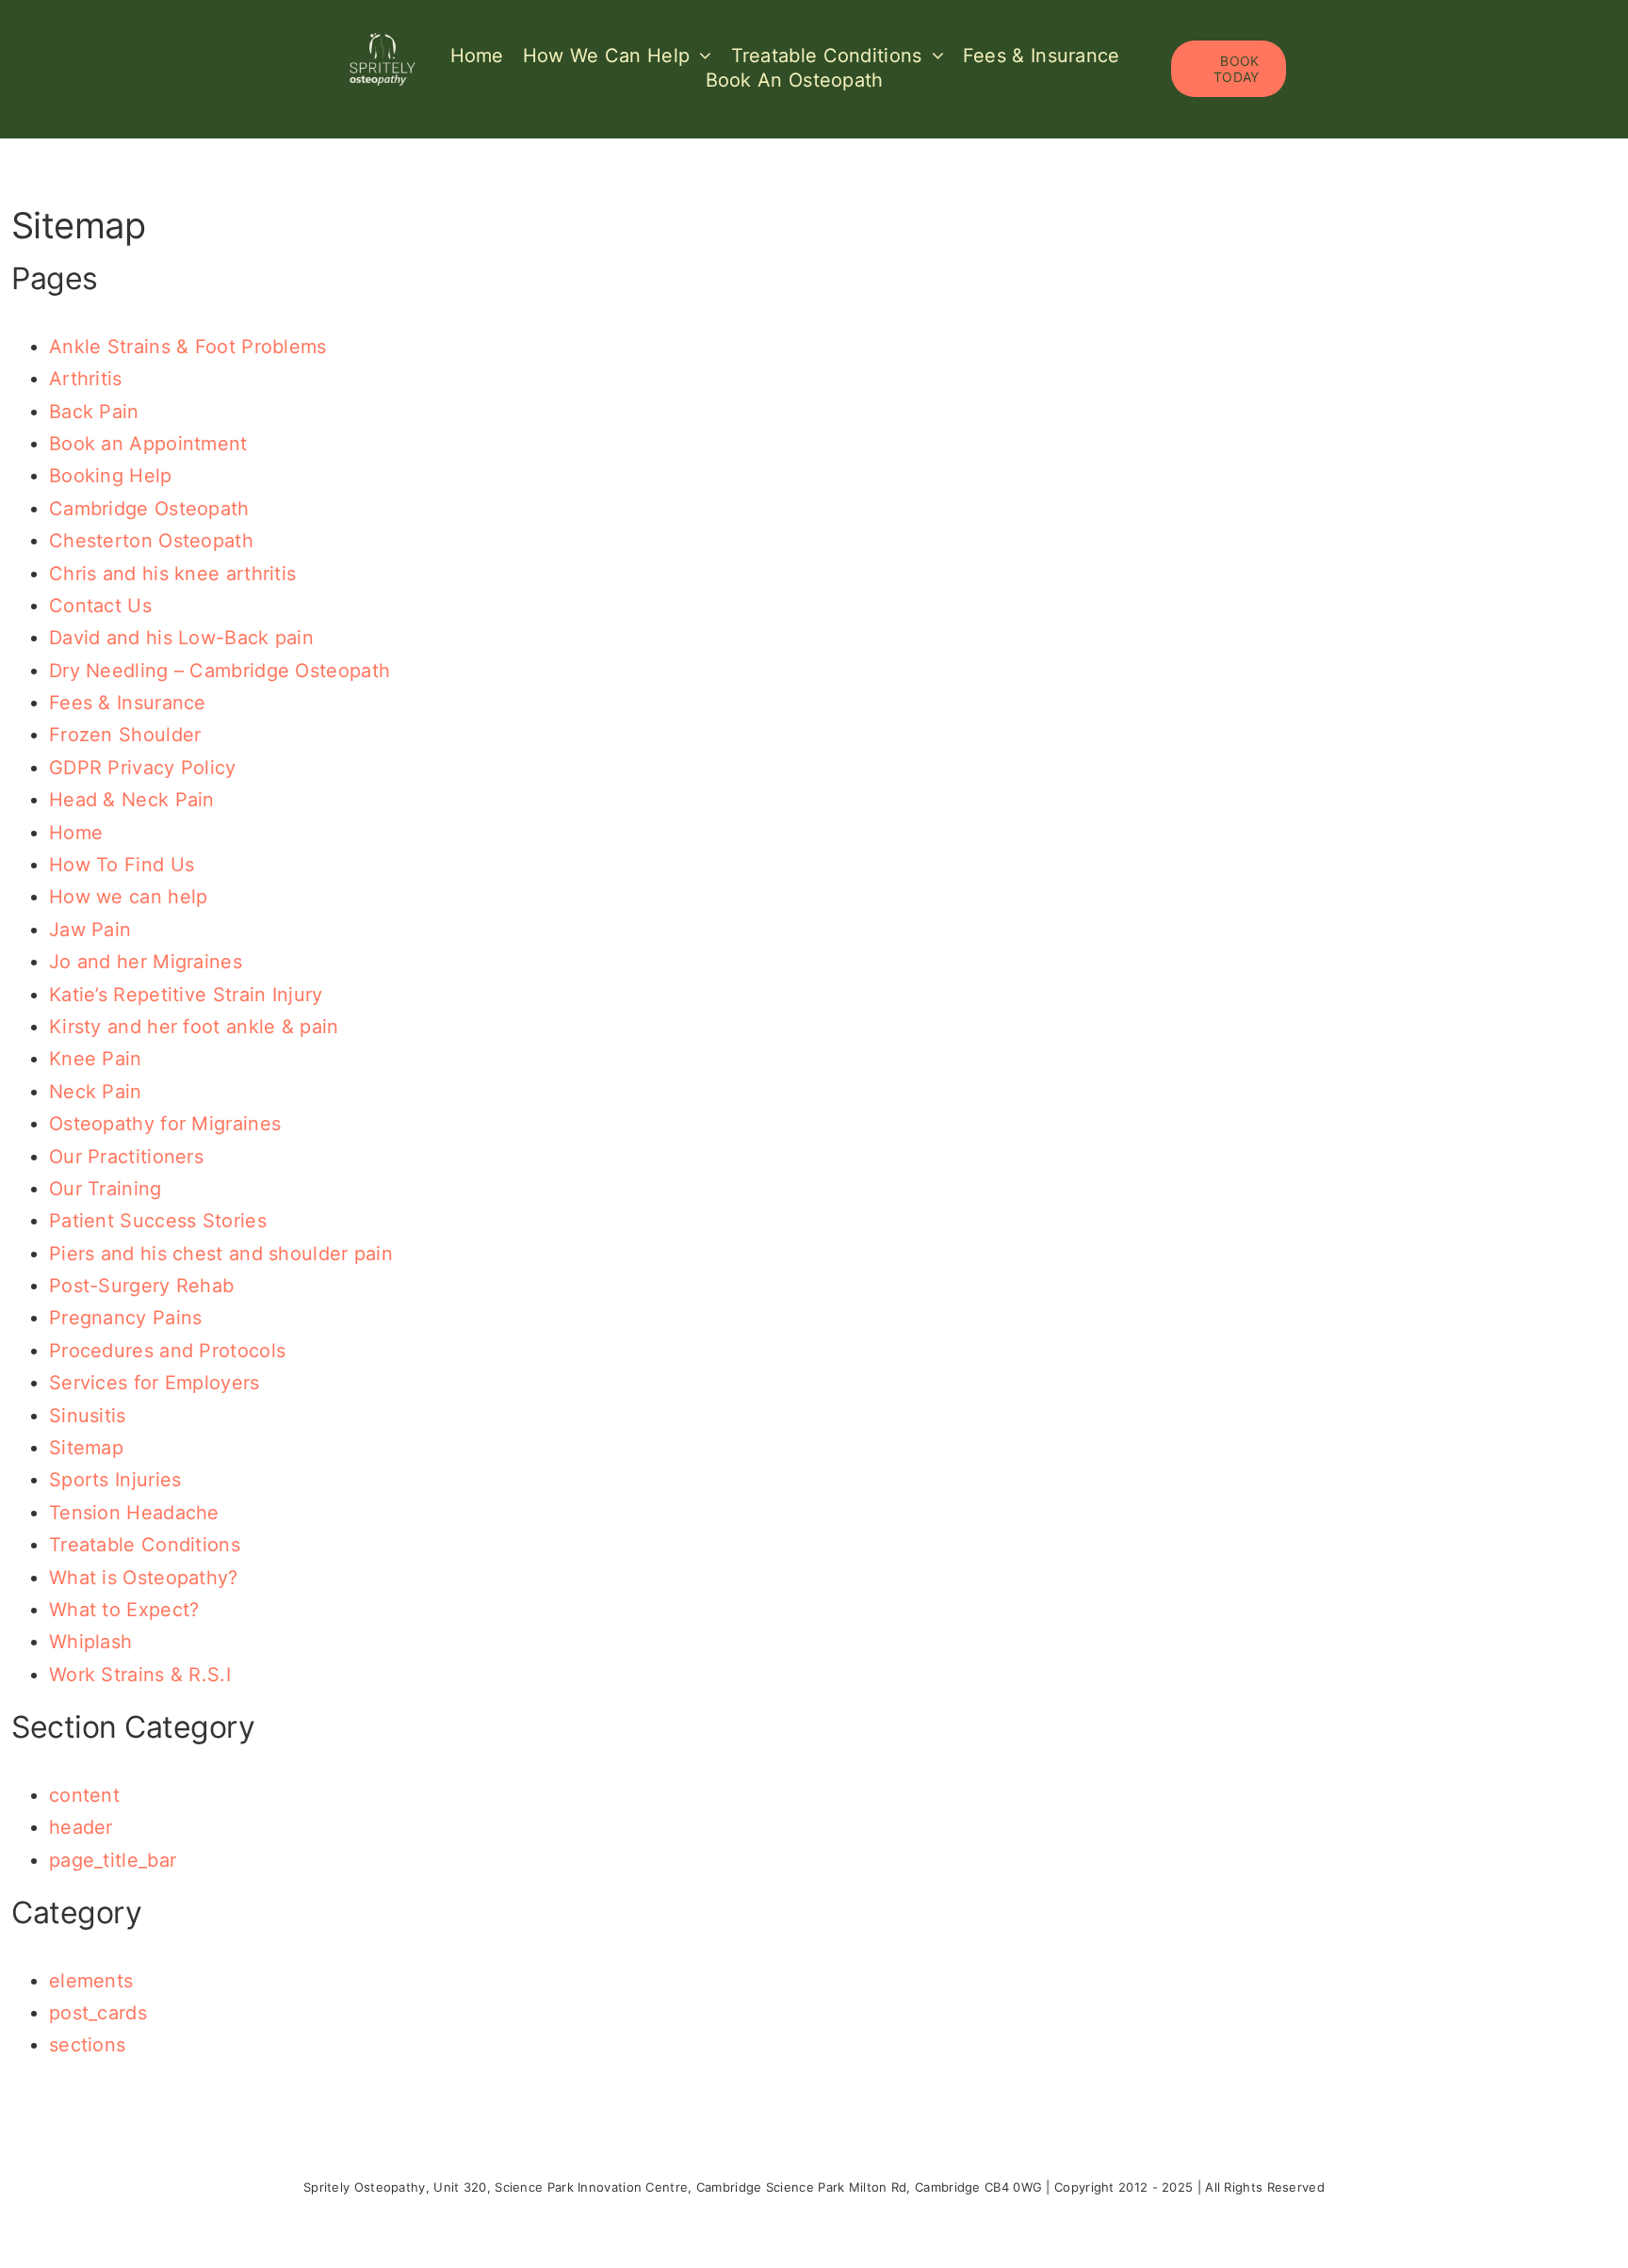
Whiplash (90, 1642)
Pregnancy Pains (126, 1318)
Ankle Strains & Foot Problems (188, 347)
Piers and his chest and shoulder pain (221, 1254)
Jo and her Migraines (146, 962)
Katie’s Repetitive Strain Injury (186, 995)
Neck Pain (96, 1092)
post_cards (98, 2013)
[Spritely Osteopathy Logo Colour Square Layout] (383, 25)
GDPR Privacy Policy (143, 768)
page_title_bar (113, 1860)
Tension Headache (134, 1513)
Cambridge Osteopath (149, 509)
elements (91, 1981)
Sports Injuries (115, 1480)
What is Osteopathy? (144, 1578)
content (84, 1795)
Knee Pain (96, 1059)
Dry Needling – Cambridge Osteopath (220, 671)
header (81, 1827)
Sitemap (86, 1448)
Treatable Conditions (145, 1545)
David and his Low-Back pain (181, 638)
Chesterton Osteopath (151, 541)
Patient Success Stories (158, 1221)
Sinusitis (88, 1416)
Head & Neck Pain (132, 800)
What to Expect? (124, 1610)
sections (87, 2045)
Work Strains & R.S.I (140, 1675)
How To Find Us (122, 865)
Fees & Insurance (128, 703)
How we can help (129, 897)
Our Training (106, 1189)
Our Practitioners (126, 1157)
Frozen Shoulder (125, 735)
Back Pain (94, 412)
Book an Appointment (148, 444)
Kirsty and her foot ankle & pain (194, 1027)
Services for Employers (155, 1383)
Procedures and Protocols (167, 1351)
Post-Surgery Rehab (141, 1286)
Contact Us (100, 606)
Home (76, 833)
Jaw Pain (90, 930)
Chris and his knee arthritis (172, 574)
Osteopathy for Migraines (165, 1124)
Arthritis (86, 379)
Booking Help (111, 476)
